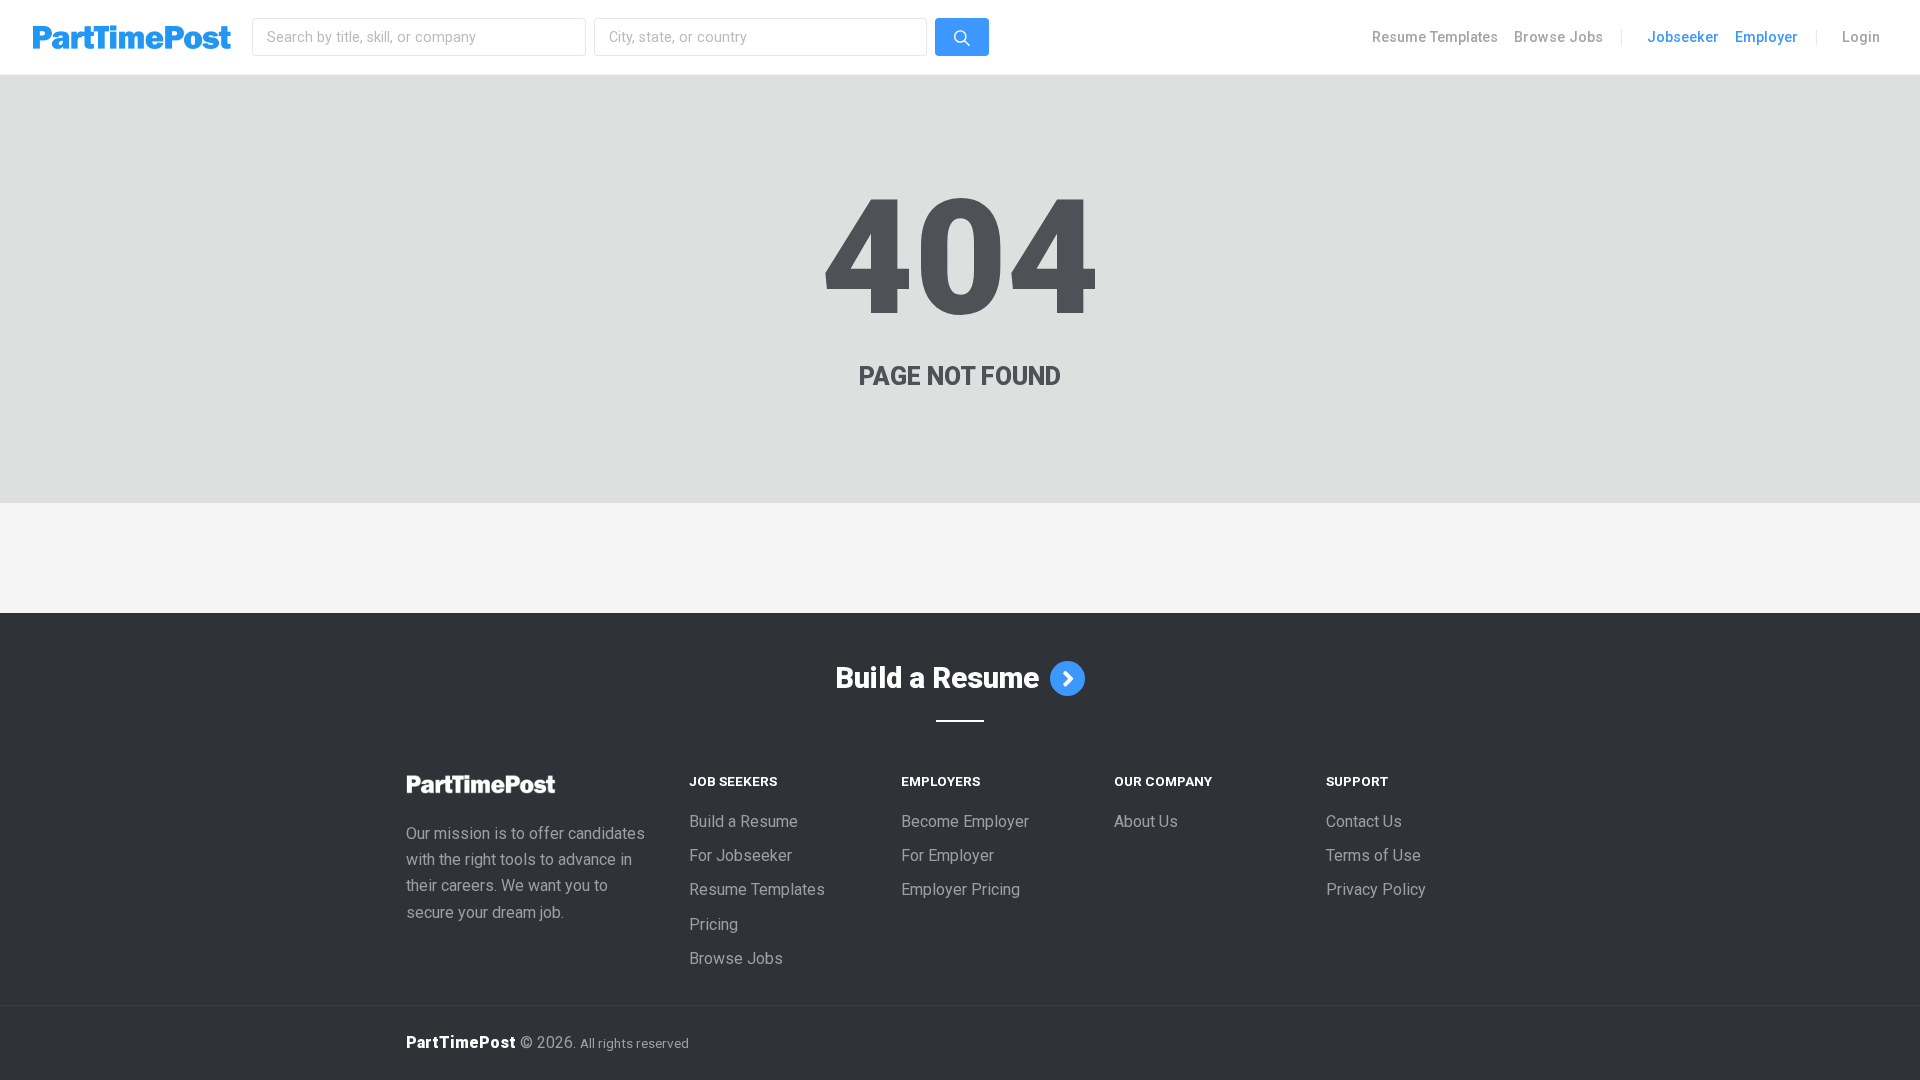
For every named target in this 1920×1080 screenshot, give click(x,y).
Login (1861, 37)
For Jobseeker (740, 855)
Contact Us (1364, 821)
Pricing (713, 924)
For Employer (947, 855)
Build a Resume (940, 678)
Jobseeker (1683, 37)
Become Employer (965, 821)
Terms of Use (1373, 855)
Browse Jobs (1558, 37)
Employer (1766, 37)
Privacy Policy (1376, 889)
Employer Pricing (960, 889)
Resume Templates (1435, 37)
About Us (1146, 821)
